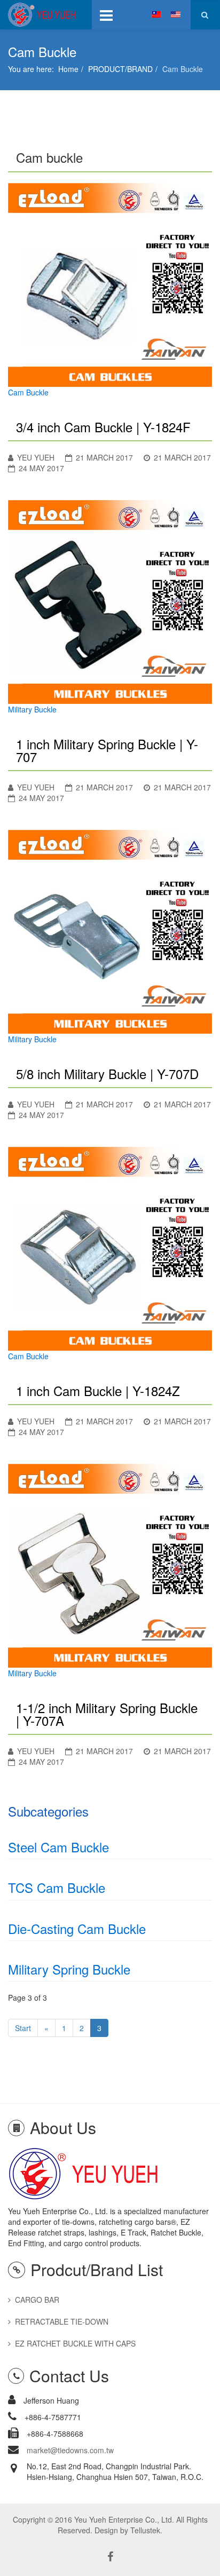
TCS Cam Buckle (57, 1887)
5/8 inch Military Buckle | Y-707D (107, 1073)
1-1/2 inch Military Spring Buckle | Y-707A (107, 1714)
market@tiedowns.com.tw (70, 2450)
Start (23, 2028)
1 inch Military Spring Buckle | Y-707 (107, 750)
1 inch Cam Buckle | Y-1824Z (98, 1390)
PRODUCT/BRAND (120, 69)
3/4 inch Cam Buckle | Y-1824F (103, 427)
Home (68, 69)
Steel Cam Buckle (58, 1847)
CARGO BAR (37, 2300)
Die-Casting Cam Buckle (77, 1928)
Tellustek (145, 2530)
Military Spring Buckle (69, 1969)
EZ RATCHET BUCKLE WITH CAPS (75, 2343)
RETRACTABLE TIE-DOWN (62, 2321)
